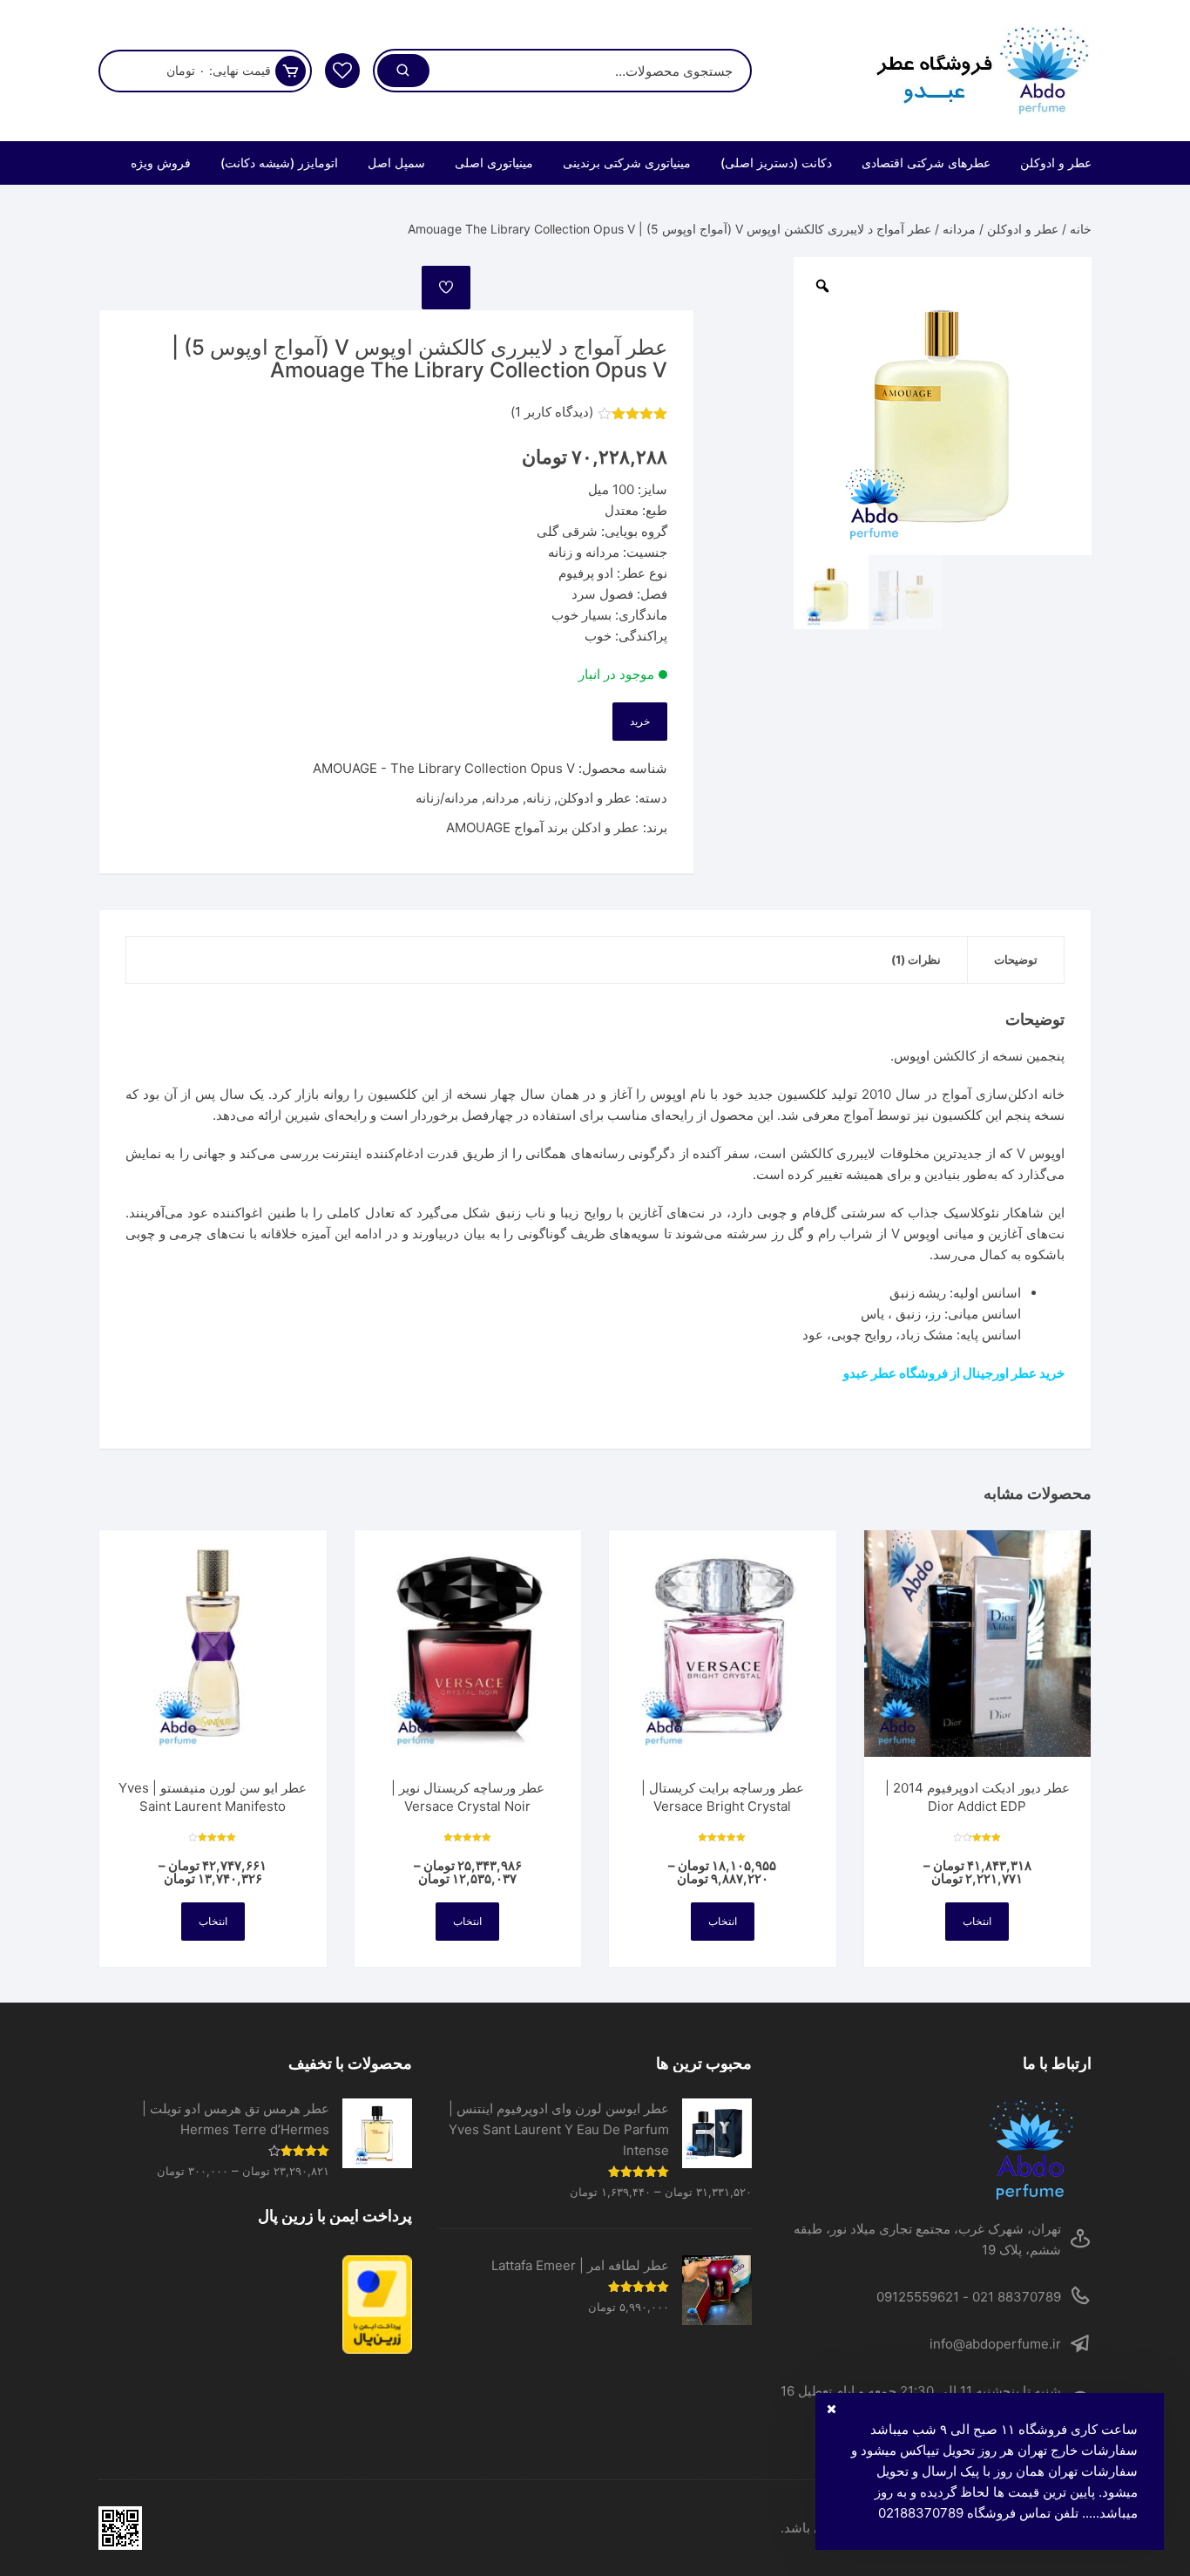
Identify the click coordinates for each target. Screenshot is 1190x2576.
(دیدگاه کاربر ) (552, 412)
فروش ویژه (161, 163)
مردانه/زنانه (447, 798)
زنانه (538, 798)
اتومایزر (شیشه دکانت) (279, 163)
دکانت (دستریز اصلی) (776, 163)
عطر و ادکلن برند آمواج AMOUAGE (543, 827)
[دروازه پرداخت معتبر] (255, 2305)
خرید (640, 721)
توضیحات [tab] (1016, 959)
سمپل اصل (396, 163)
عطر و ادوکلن (1056, 163)
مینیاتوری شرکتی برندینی (627, 163)
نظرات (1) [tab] (916, 959)
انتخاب (977, 1921)
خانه (1081, 229)
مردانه (959, 229)
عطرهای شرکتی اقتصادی (926, 163)
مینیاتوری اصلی (494, 163)
